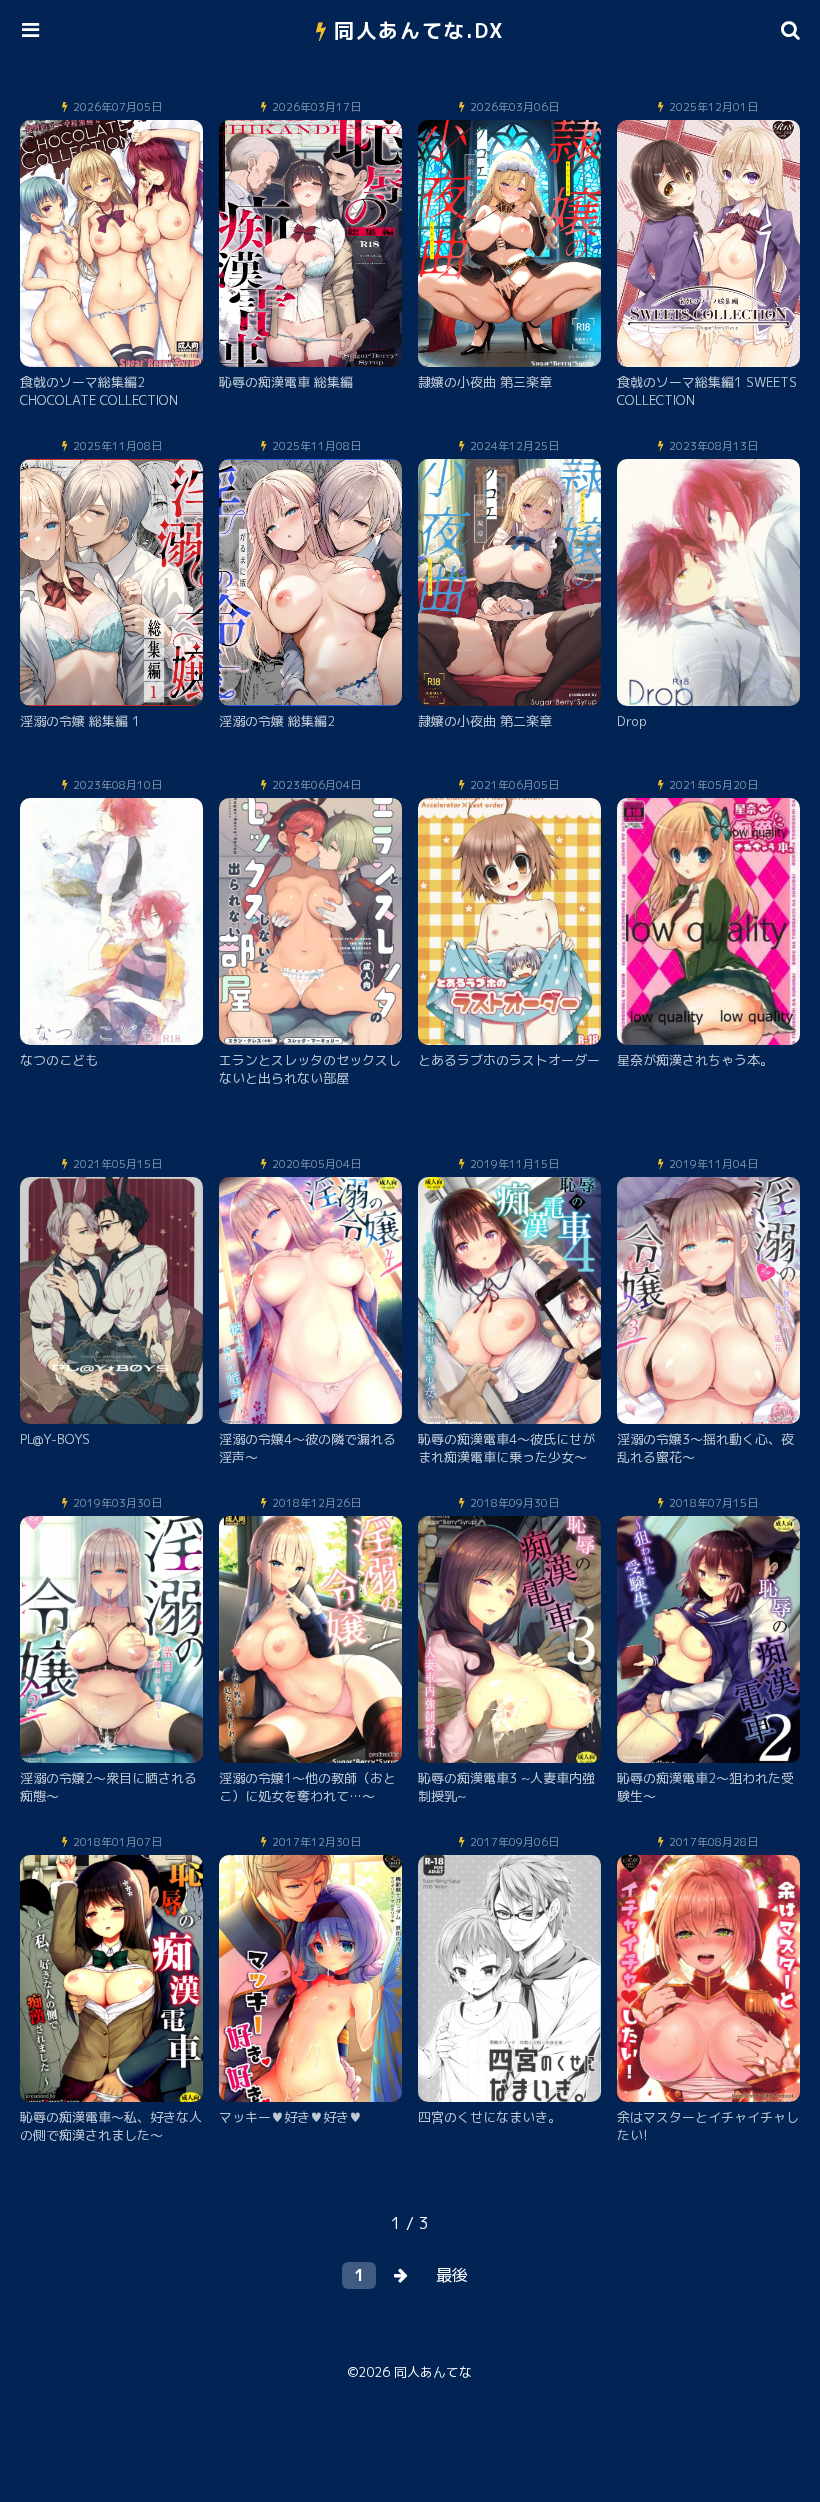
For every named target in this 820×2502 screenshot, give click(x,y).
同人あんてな (433, 2372)
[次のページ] (401, 2275)
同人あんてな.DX (419, 30)
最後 (452, 2275)
